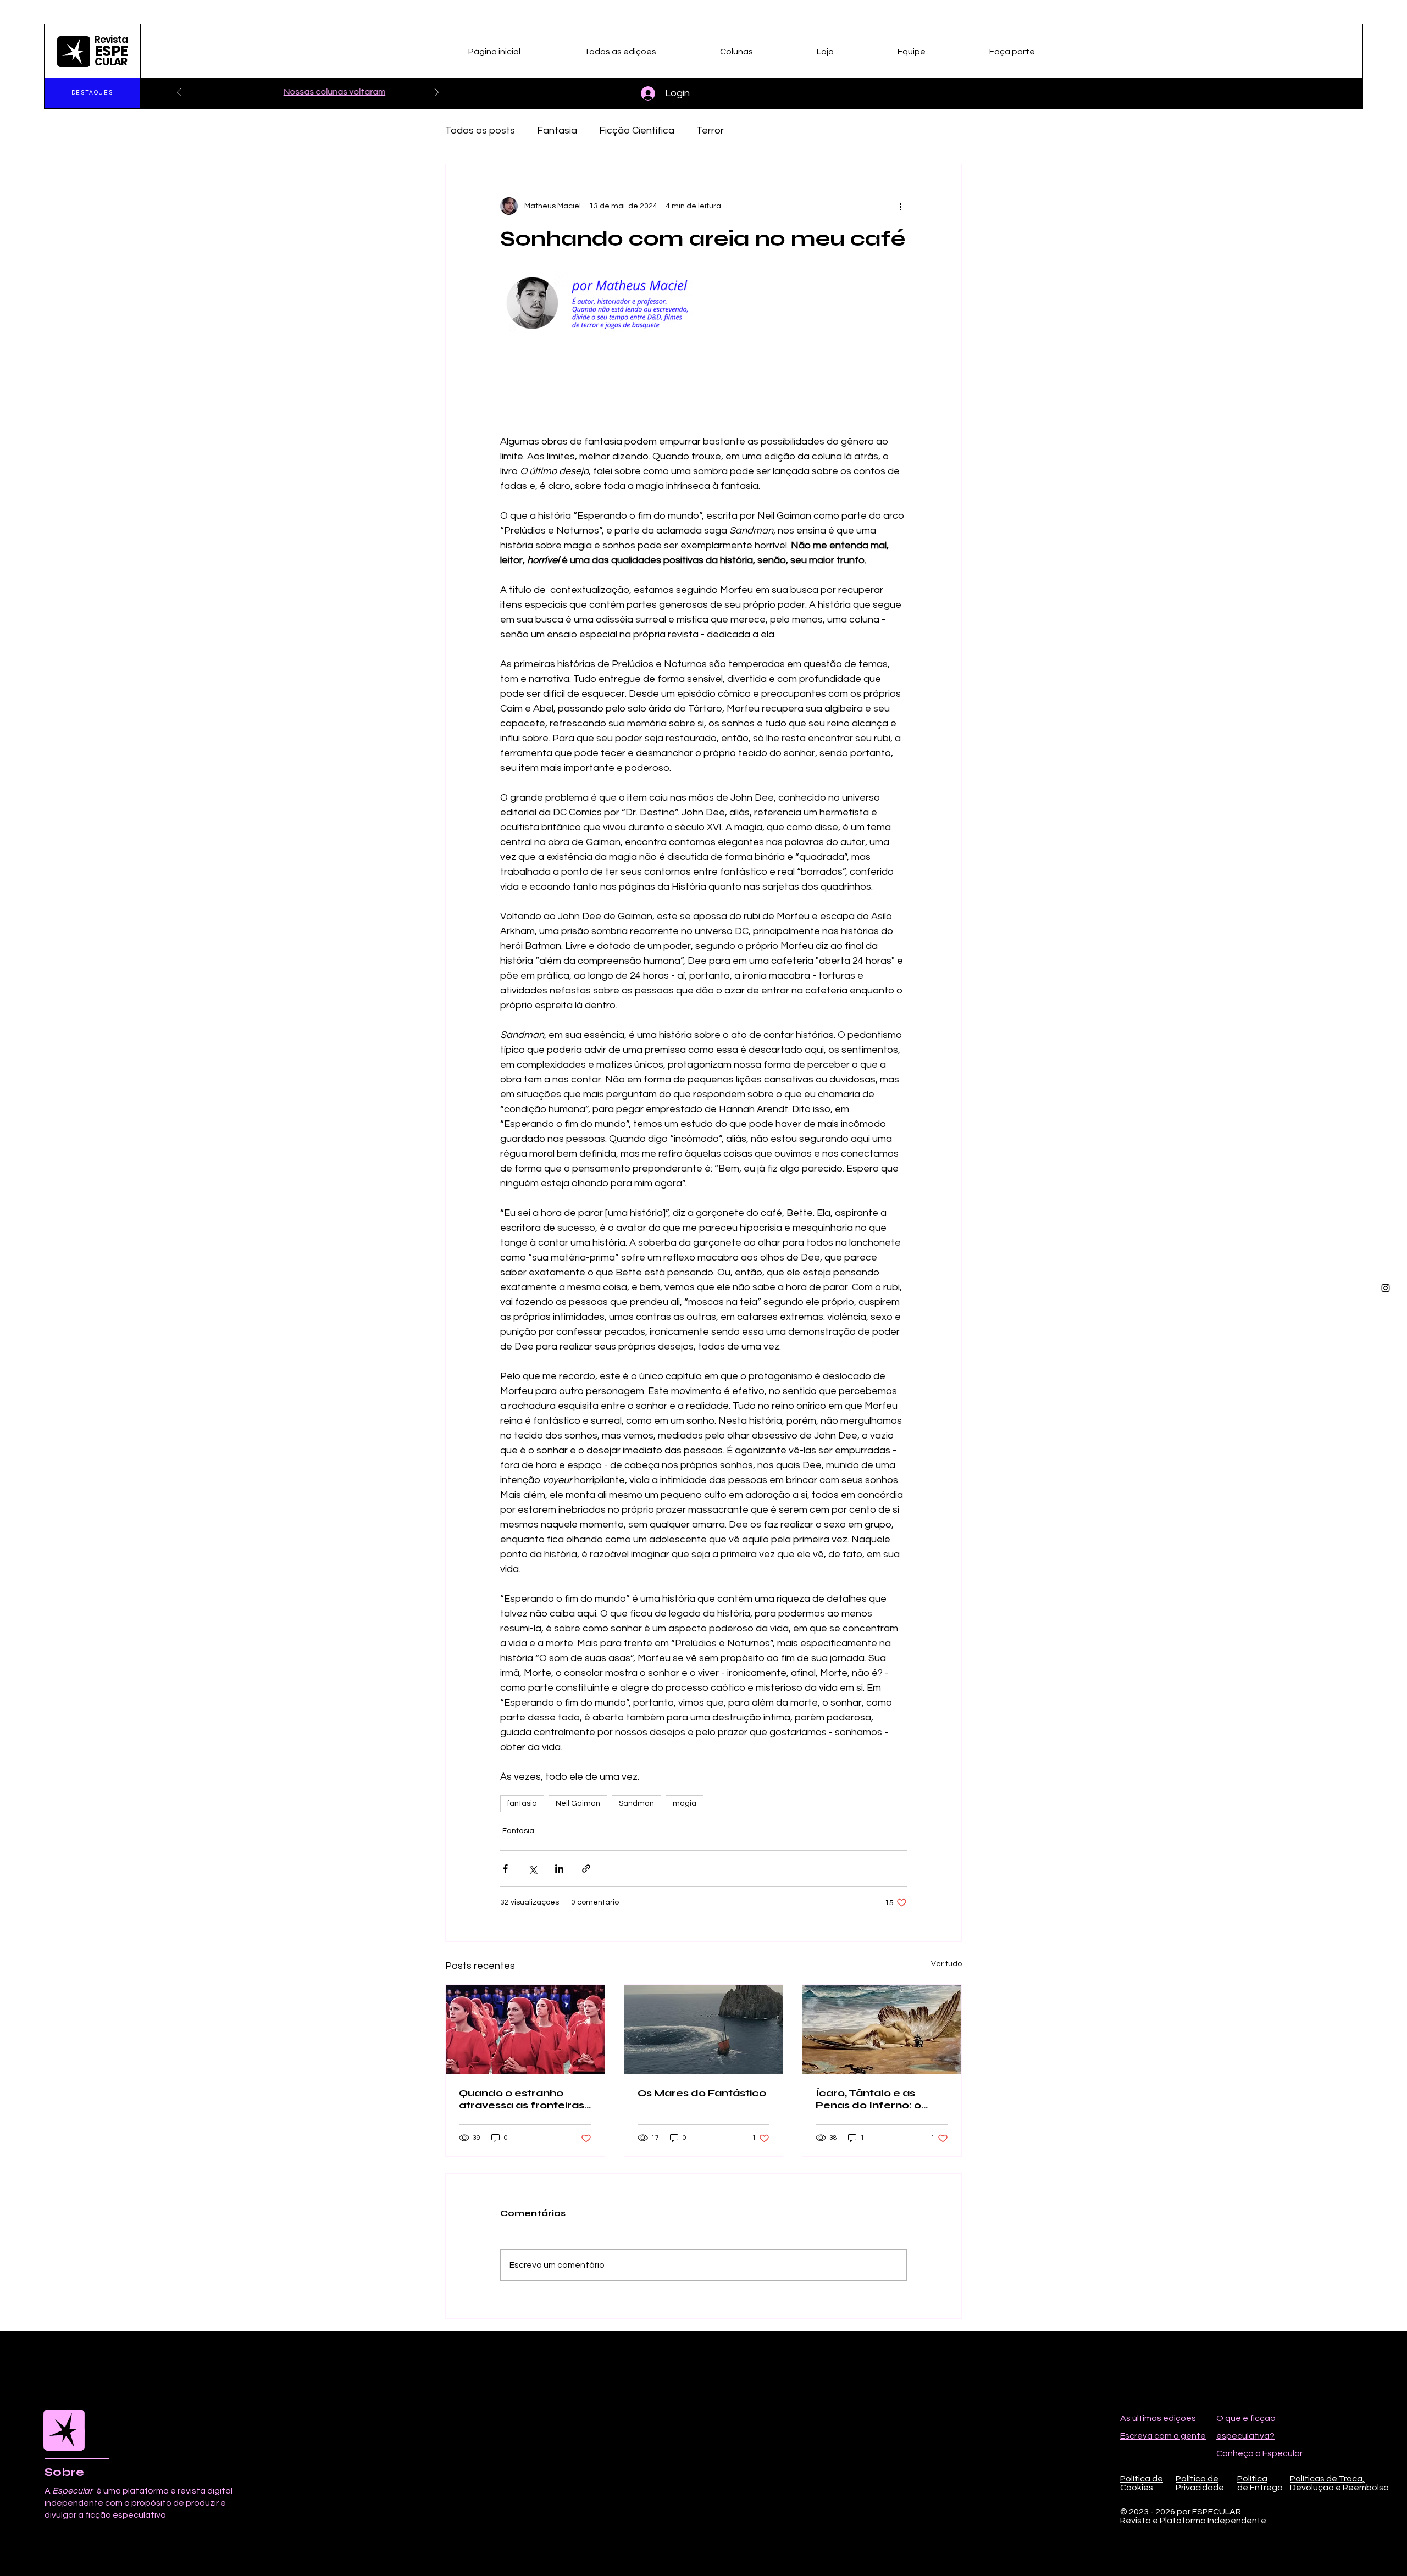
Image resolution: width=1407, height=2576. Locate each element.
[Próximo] (436, 93)
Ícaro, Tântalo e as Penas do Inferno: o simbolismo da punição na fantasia (878, 2099)
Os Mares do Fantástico (702, 2093)
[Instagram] (1386, 1288)
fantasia (522, 1803)
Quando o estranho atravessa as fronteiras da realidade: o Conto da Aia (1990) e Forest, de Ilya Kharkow (522, 2099)
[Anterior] (179, 93)
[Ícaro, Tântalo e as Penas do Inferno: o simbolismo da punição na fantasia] (882, 2029)
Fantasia (557, 131)
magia (685, 1803)
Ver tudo (946, 1964)
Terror (710, 131)
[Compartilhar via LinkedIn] (559, 1869)
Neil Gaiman (578, 1803)
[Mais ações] (900, 206)
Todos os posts (480, 131)
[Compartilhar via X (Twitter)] (532, 1869)
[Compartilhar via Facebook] (505, 1869)
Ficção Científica (637, 131)
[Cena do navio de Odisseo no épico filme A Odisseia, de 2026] (704, 2029)
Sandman (636, 1803)
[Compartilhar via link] (586, 1869)
